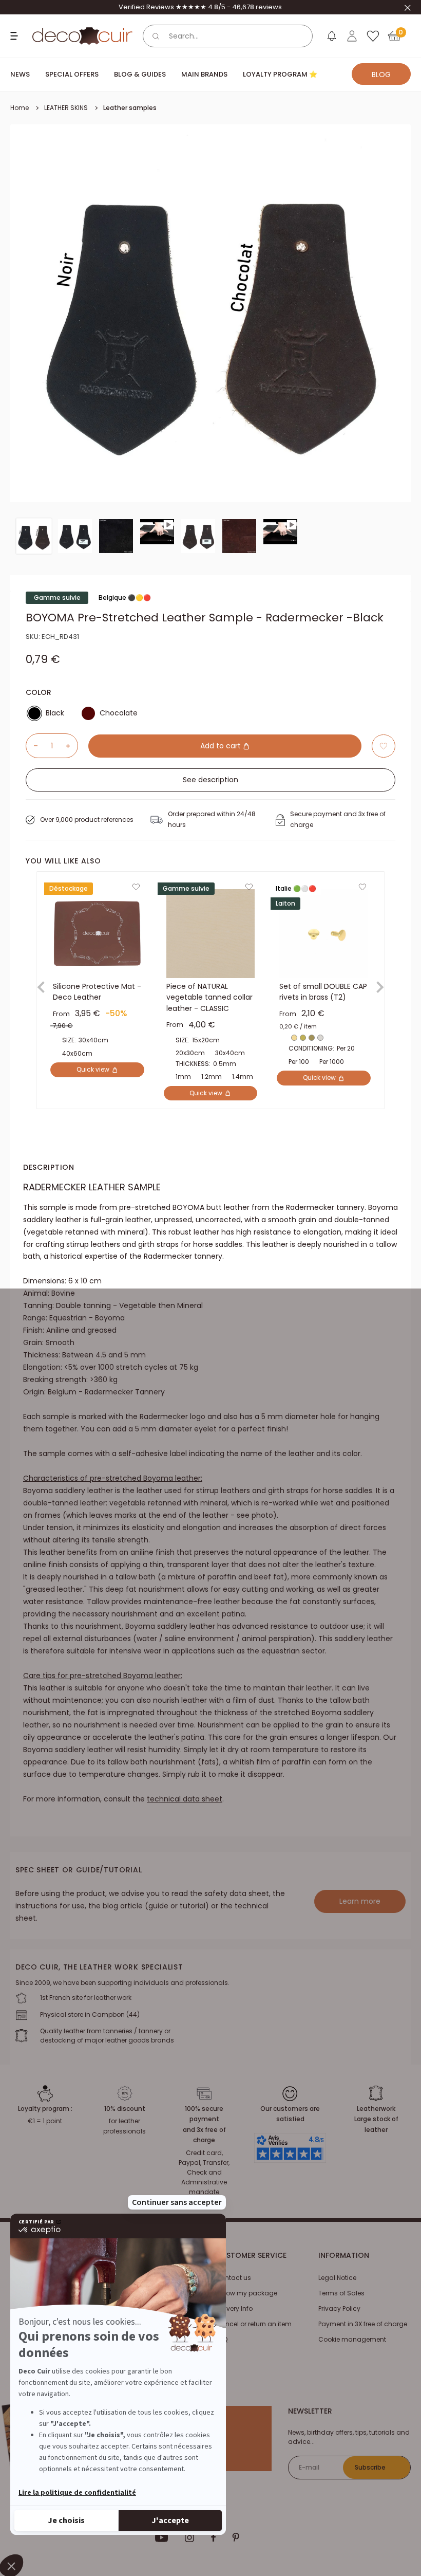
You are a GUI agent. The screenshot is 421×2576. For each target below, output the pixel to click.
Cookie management (352, 2339)
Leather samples (130, 108)
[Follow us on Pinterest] (236, 2537)
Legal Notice (337, 2278)
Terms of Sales (341, 2293)
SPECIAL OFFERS (72, 74)
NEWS (20, 74)
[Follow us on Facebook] (213, 2537)
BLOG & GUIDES (140, 74)
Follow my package (246, 2293)
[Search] (156, 36)
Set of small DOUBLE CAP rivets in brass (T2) (323, 992)
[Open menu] (15, 36)
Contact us (233, 2278)
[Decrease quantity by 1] (32, 746)
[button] (384, 746)
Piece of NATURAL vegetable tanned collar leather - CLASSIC (209, 997)
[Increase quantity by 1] (72, 746)
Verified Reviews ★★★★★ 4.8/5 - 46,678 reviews (200, 7)
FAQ (222, 2339)
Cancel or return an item (254, 2324)
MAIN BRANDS (204, 74)
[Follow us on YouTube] (162, 2537)
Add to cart (222, 746)
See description (210, 780)
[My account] (352, 36)
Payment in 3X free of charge (363, 2324)
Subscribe (370, 2467)
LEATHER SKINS (66, 108)
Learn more (360, 1901)
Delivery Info (234, 2308)
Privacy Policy (339, 2308)
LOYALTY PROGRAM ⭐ (280, 74)
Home (20, 108)
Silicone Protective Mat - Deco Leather (97, 992)
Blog (381, 75)
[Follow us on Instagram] (190, 2537)
